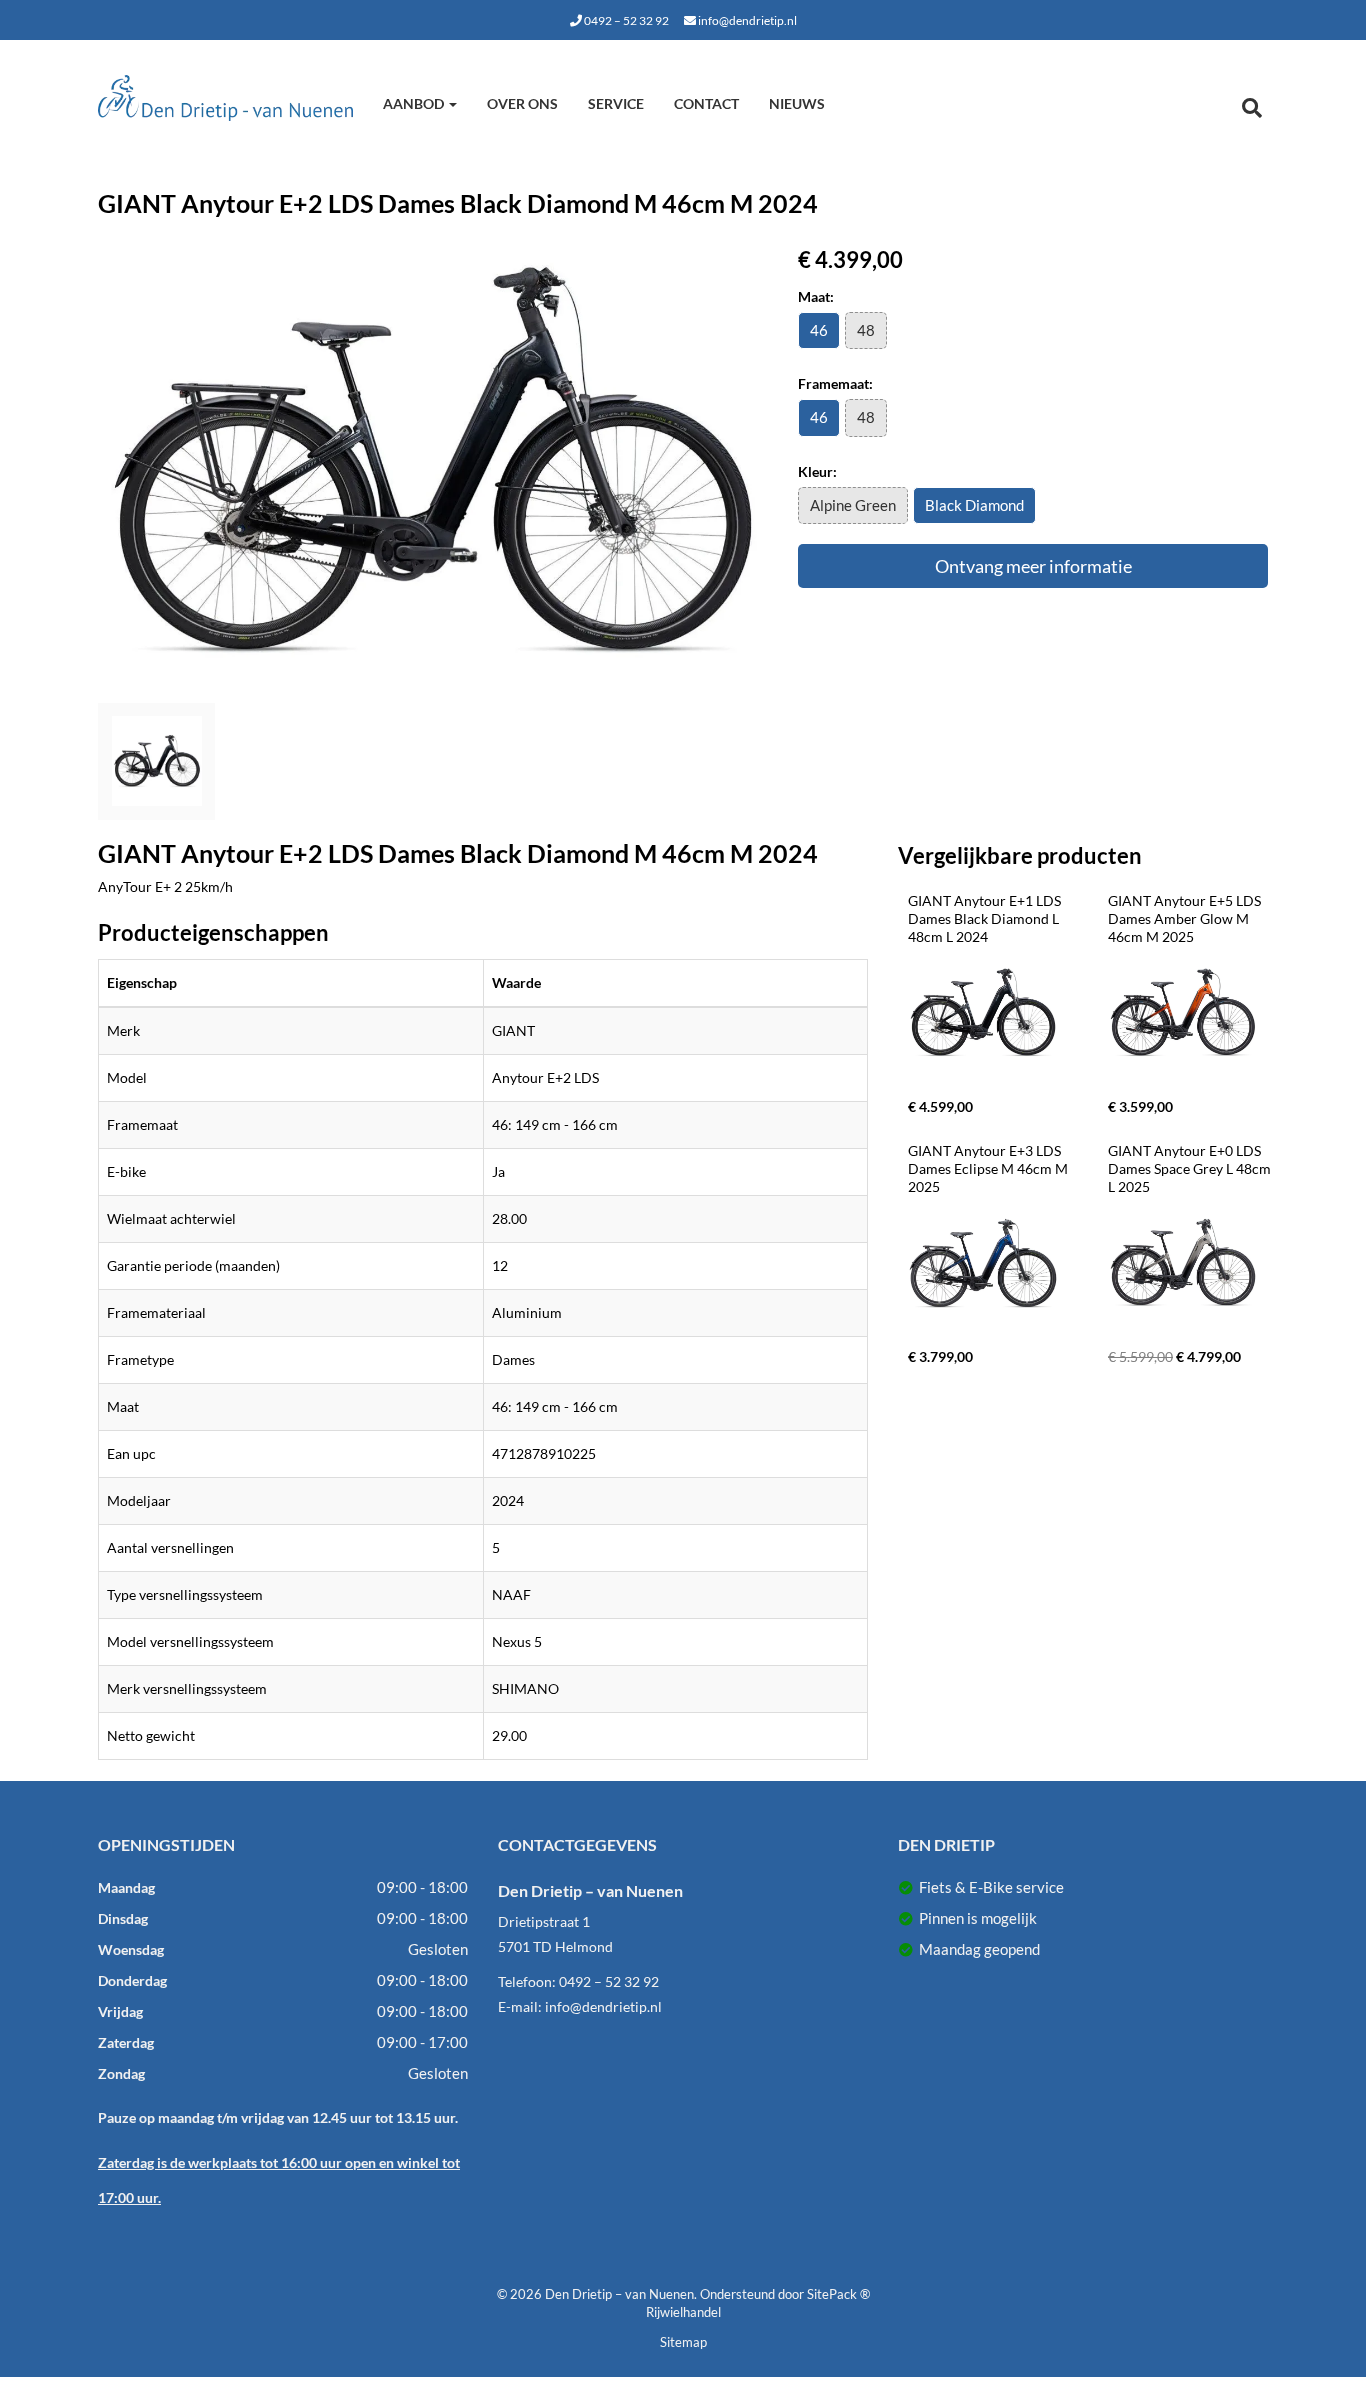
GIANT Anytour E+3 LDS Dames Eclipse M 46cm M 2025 (989, 1168)
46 (819, 330)
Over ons (522, 103)
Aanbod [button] (415, 103)
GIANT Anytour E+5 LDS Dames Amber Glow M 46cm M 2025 (1186, 918)
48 (866, 330)
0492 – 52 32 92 (625, 20)
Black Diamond (974, 505)
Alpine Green (853, 505)
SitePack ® (838, 2294)
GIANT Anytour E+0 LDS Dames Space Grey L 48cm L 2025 (1191, 1168)
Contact (706, 103)
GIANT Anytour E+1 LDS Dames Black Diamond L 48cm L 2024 (986, 918)
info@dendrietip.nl (746, 20)
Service (616, 103)
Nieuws (797, 103)
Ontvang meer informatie (1033, 566)
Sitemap (683, 2342)
